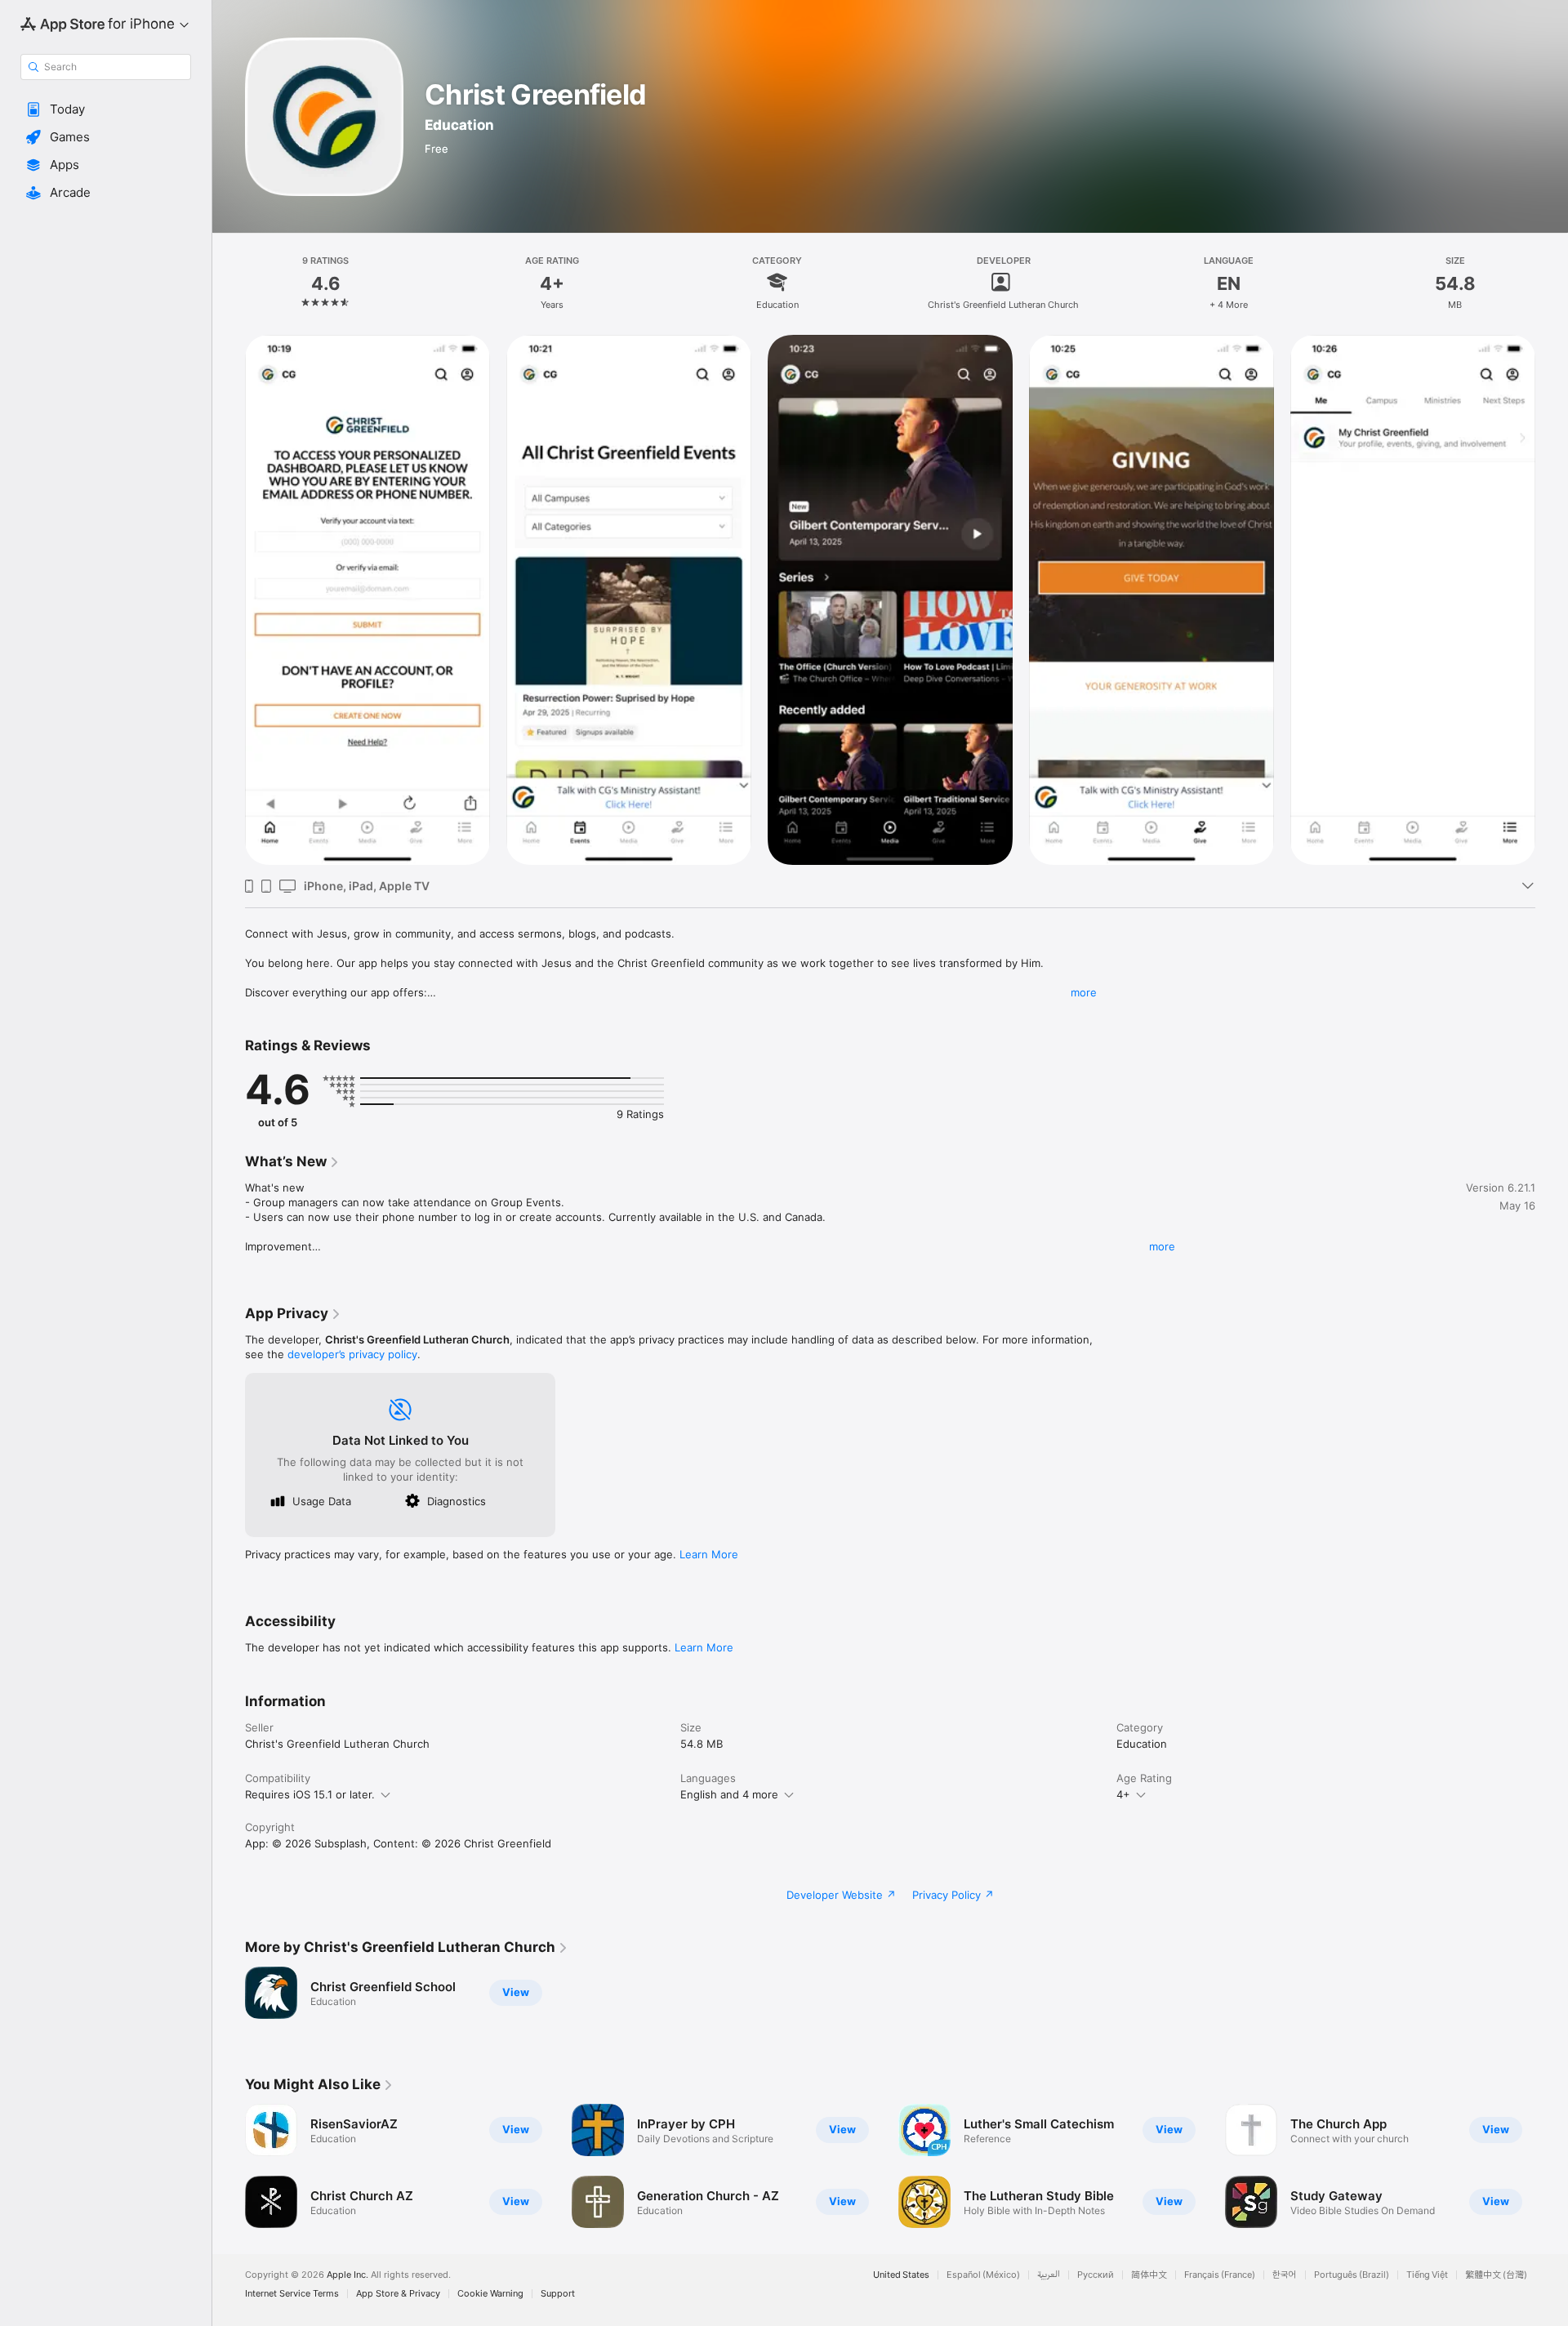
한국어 (1285, 2275)
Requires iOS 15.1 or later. (310, 1794)
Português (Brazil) (1352, 2275)
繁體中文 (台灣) (1496, 2275)
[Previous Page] (229, 2166)
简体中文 (1149, 2275)
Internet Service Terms (292, 2294)
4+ (1123, 1794)
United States (901, 2275)
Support (558, 2294)
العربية (1049, 2275)
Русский (1096, 2275)
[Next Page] (1552, 2166)
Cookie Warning (490, 2294)
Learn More (709, 1554)
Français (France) (1220, 2275)
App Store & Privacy (398, 2294)
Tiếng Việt (1427, 2275)
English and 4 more (729, 1794)
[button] (106, 109)
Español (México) (983, 2275)
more (1084, 992)
